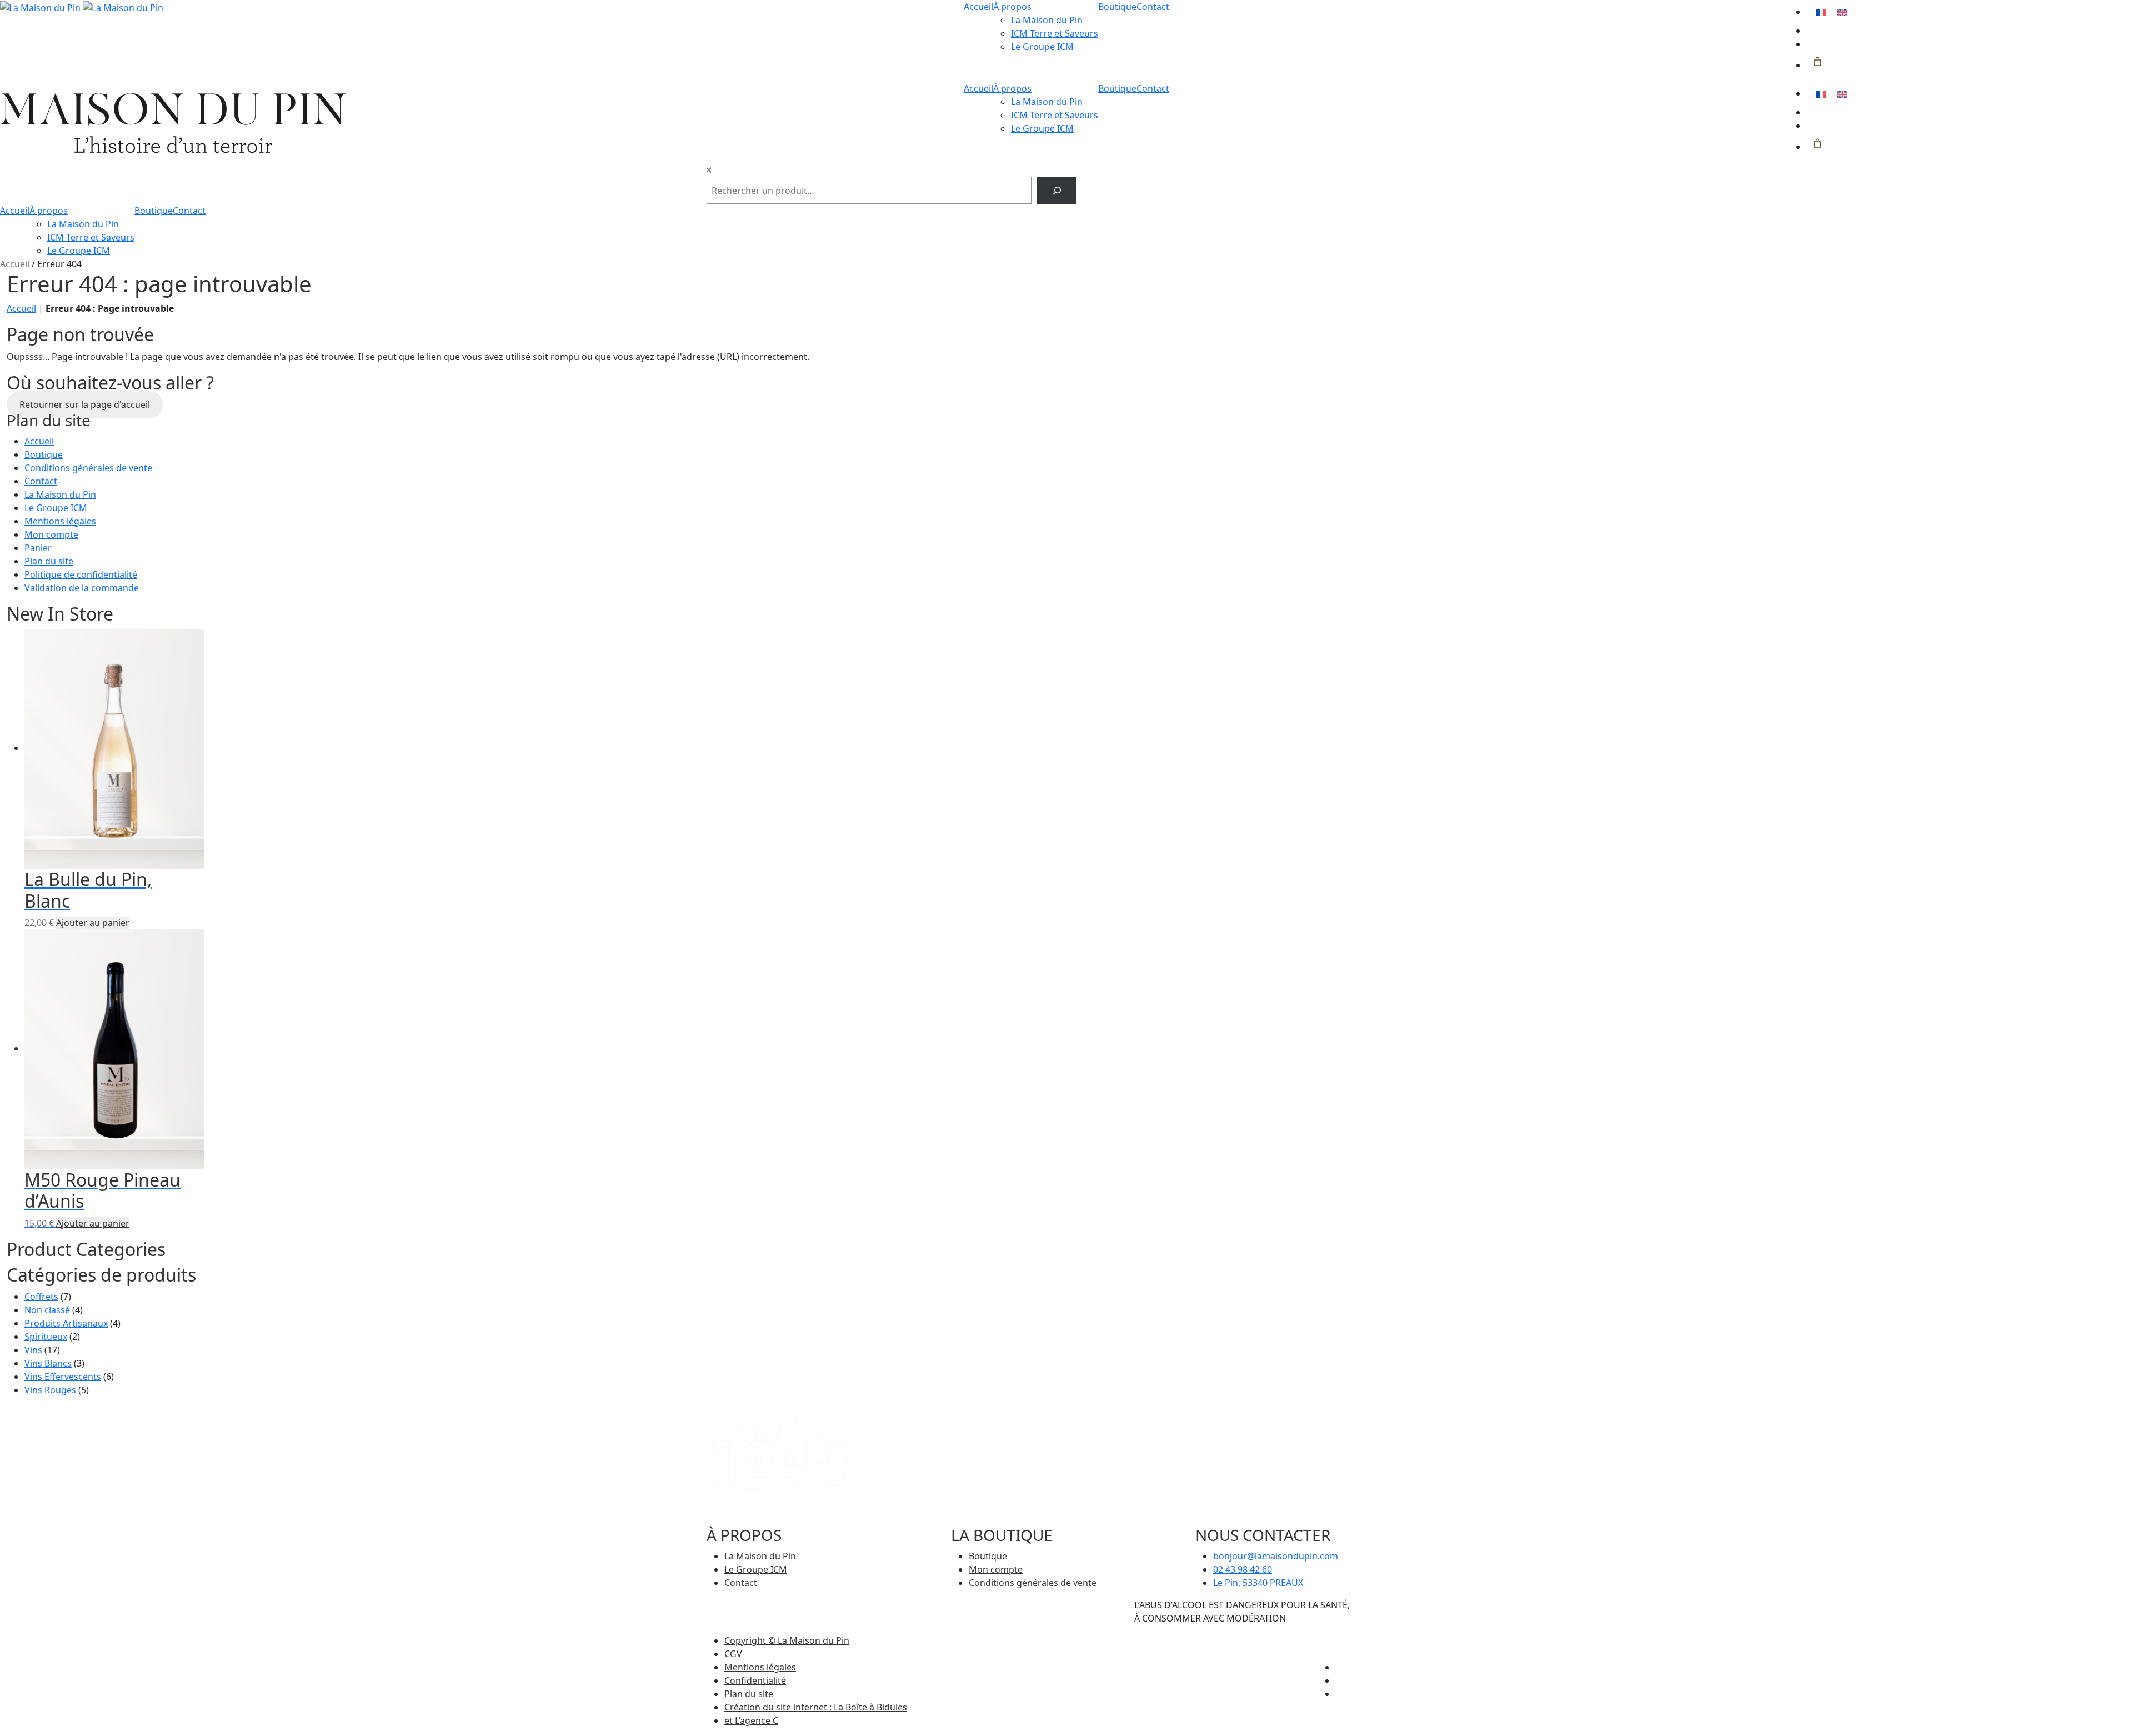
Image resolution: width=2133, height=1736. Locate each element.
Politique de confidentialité (81, 574)
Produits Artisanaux (66, 1323)
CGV (733, 1654)
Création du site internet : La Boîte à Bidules (816, 1707)
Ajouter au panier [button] (93, 923)
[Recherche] (1057, 190)
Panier (38, 548)
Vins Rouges (50, 1390)
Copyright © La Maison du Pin (787, 1640)
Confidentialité (755, 1680)
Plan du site (49, 561)
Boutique (1117, 7)
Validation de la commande (82, 588)
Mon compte (51, 534)
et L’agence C (751, 1720)
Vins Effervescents (63, 1377)
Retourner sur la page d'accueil (85, 404)
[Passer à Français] (1821, 12)
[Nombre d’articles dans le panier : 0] (1817, 62)
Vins (33, 1350)
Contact (1153, 7)
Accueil (978, 7)
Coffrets (41, 1297)
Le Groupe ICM (1042, 47)
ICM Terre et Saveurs (1055, 33)
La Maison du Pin (1047, 20)
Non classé (47, 1310)
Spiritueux (46, 1337)
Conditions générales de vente (88, 468)
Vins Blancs (48, 1363)
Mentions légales (60, 521)
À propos (1012, 7)
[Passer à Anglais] (1842, 12)
